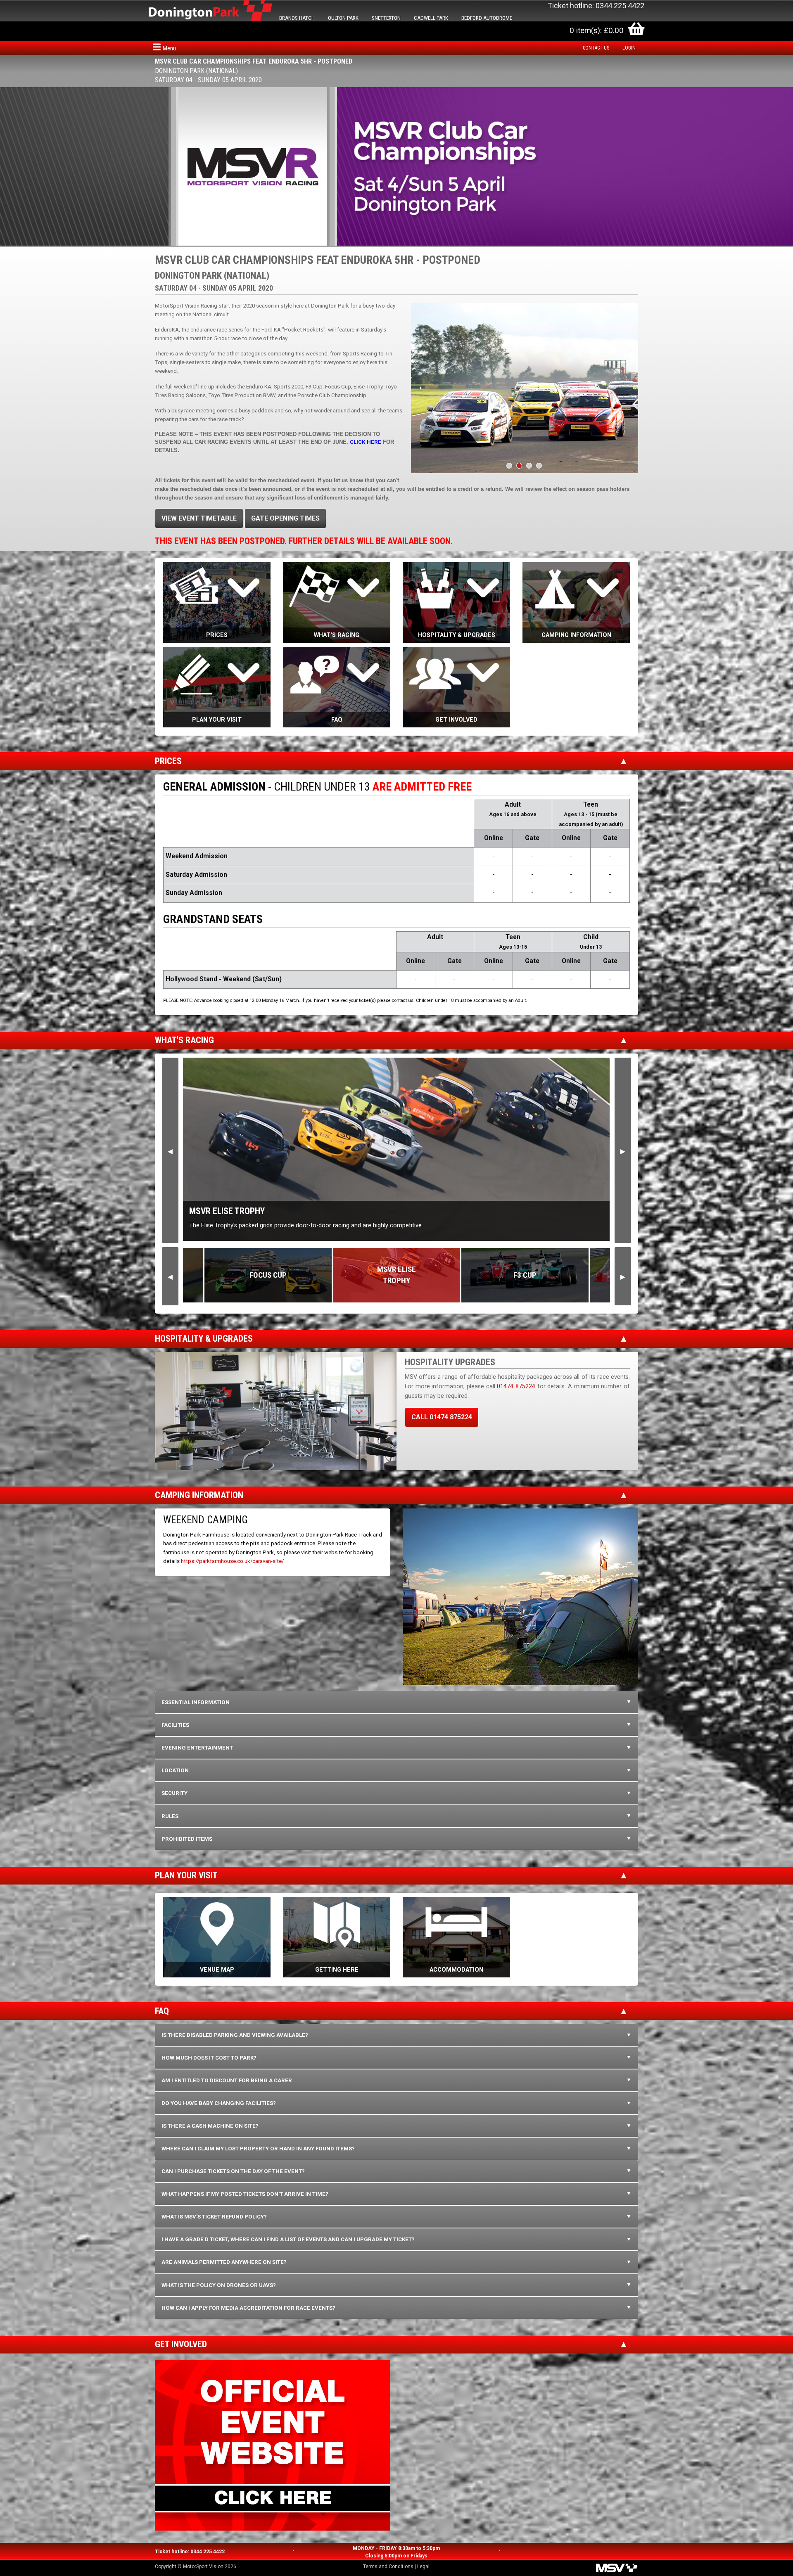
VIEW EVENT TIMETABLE (199, 518)
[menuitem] (598, 48)
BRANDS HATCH (297, 18)
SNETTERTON (386, 18)
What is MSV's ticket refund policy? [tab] (214, 2217)
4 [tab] (539, 466)
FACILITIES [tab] (175, 1725)
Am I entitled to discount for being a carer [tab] (227, 2080)
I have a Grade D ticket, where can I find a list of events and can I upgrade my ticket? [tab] (288, 2239)
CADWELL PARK (431, 18)
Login (629, 48)
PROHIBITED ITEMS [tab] (187, 1839)
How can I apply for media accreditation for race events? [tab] (248, 2308)
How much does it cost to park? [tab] (209, 2058)
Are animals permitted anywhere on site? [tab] (224, 2262)
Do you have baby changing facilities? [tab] (219, 2103)
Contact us (596, 48)
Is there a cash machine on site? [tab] (210, 2126)
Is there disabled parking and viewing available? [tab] (235, 2035)
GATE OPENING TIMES (285, 518)
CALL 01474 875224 (442, 1417)
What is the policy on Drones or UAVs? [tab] (219, 2285)
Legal (423, 2567)
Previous (170, 1150)
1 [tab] (509, 466)
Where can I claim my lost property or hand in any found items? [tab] (258, 2149)
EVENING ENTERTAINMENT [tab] (197, 1748)
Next (623, 1150)
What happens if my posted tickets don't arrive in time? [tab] (245, 2194)
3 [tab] (529, 466)
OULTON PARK (343, 18)
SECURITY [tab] (175, 1793)
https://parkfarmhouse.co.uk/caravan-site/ (232, 1561)
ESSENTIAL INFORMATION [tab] (196, 1702)
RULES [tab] (170, 1816)
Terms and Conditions (388, 2567)
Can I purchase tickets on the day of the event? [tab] (233, 2171)
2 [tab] (519, 466)
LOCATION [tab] (175, 1770)
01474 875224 (516, 1386)
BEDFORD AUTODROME (487, 18)
